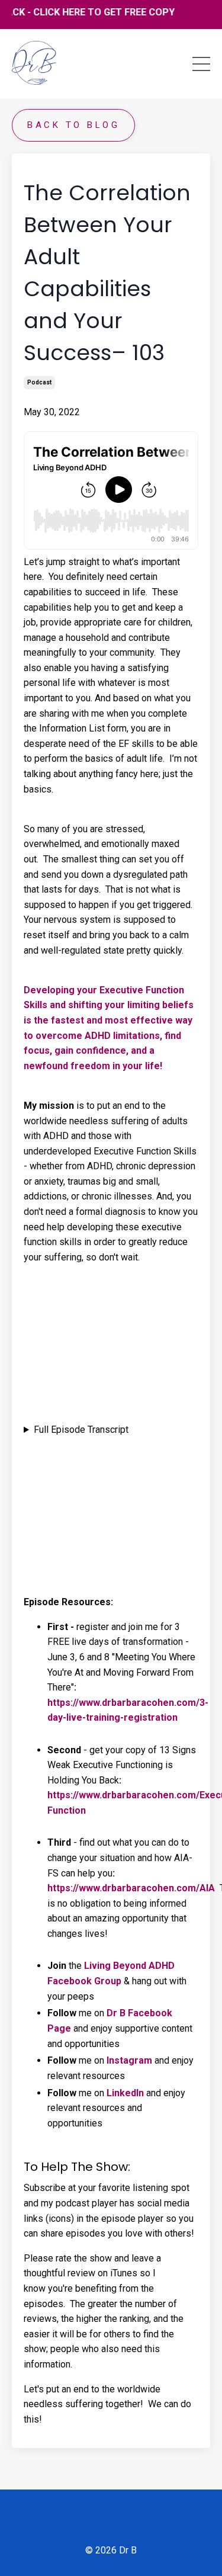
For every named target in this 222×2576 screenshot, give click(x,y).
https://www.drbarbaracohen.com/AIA (131, 1888)
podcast (39, 382)
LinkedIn (125, 2093)
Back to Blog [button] (73, 125)
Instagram (129, 2060)
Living (97, 1966)
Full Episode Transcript (81, 1430)
